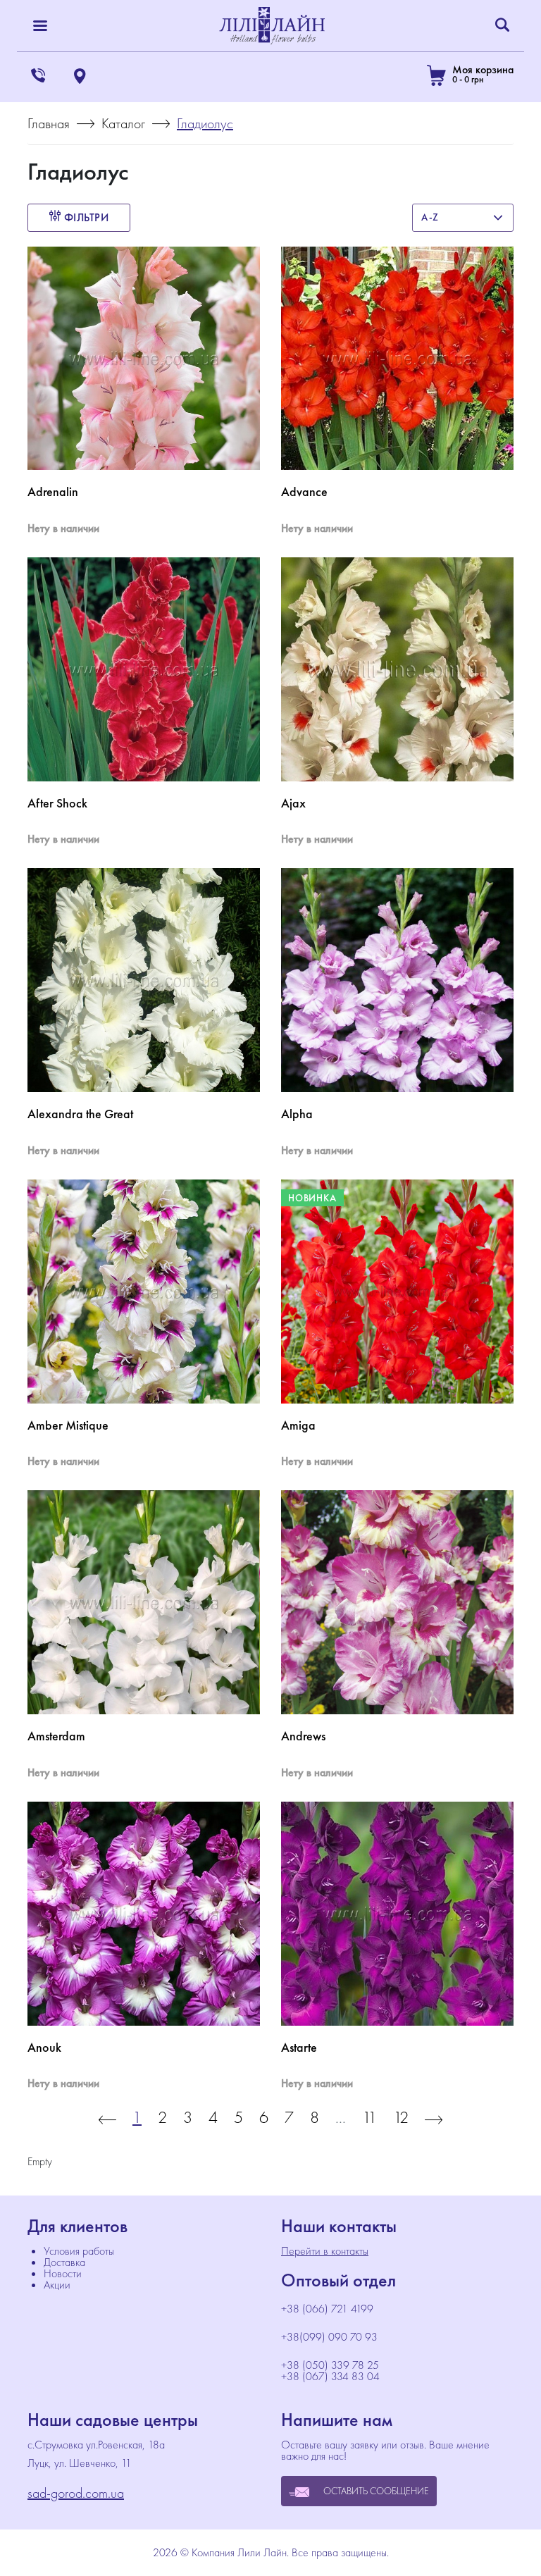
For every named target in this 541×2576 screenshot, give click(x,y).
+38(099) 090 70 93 (329, 2337)
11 (369, 2117)
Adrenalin (53, 492)
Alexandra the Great (80, 1114)
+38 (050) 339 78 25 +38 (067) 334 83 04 (330, 2371)
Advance (304, 492)
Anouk (44, 2048)
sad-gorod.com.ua (76, 2493)
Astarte (299, 2048)
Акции (57, 2285)
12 (401, 2117)
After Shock (57, 803)
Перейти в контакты (325, 2251)
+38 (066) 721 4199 (329, 2309)
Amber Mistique (68, 1425)
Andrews (303, 1736)
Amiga (298, 1425)
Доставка (64, 2262)
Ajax (293, 803)
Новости (63, 2273)
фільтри (85, 217)
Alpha (297, 1114)
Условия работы (79, 2251)
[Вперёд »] (434, 2117)
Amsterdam (56, 1736)
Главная (49, 123)
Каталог (123, 123)
